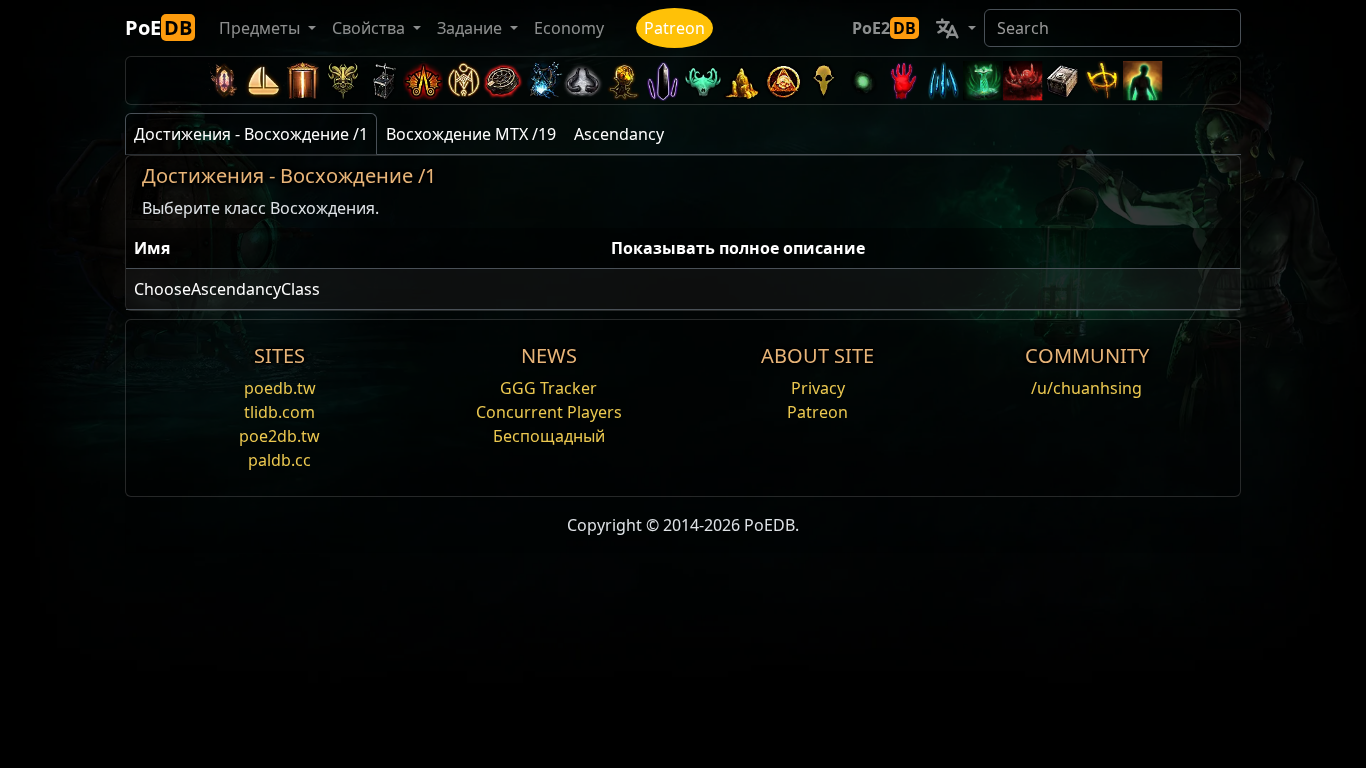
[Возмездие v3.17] (343, 80)
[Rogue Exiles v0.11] (1143, 80)
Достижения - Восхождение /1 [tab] (251, 134)
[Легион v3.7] (663, 80)
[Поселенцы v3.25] (263, 80)
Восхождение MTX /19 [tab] (471, 134)
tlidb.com (279, 412)
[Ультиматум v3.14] (423, 80)
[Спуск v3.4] (743, 80)
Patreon (674, 28)
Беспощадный (549, 436)
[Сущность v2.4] (943, 80)
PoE (158, 27)
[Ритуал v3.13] (463, 80)
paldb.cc (279, 460)
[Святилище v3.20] (303, 80)
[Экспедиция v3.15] (383, 80)
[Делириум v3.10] (583, 80)
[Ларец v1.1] (1063, 80)
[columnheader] (364, 248)
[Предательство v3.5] (703, 80)
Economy (569, 28)
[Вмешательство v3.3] (783, 80)
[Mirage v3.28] (223, 80)
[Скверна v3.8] (623, 80)
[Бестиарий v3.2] (823, 80)
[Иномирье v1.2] (1023, 80)
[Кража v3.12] (503, 80)
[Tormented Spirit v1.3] (983, 80)
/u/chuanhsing (1086, 388)
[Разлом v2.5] (903, 80)
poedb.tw (280, 388)
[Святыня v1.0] (1103, 80)
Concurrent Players (549, 412)
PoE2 (884, 28)
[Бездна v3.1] (863, 80)
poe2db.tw (279, 436)
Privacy (818, 388)
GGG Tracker (548, 388)
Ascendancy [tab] (619, 134)
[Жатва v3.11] (543, 80)
